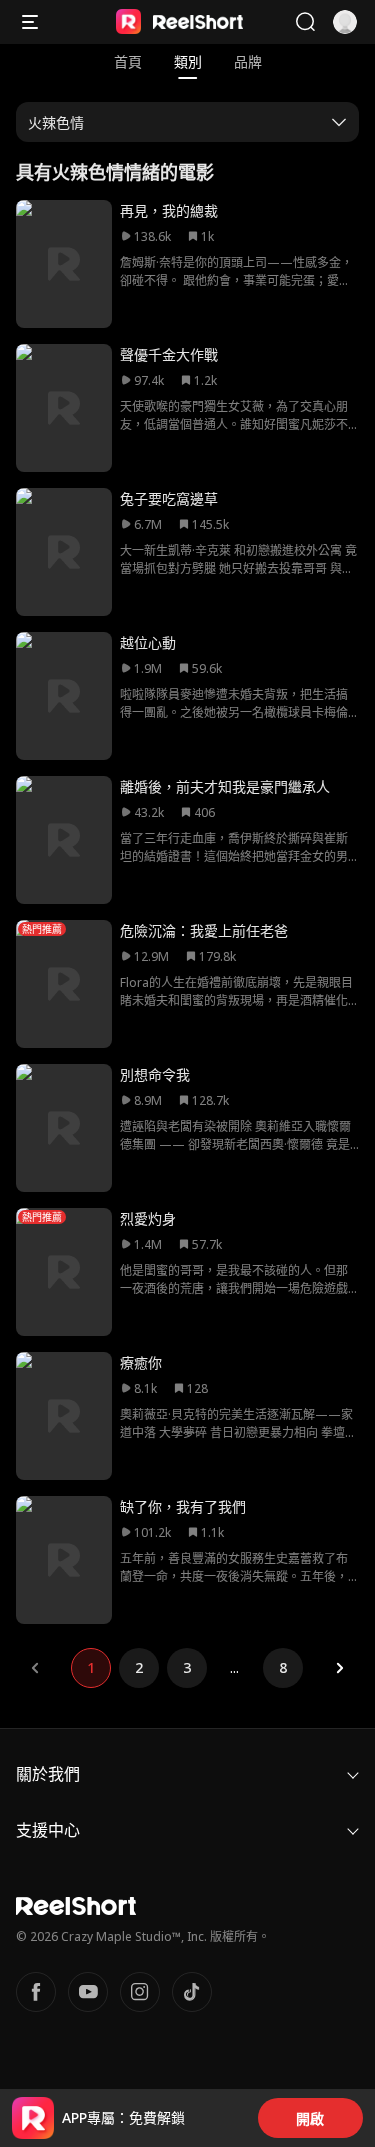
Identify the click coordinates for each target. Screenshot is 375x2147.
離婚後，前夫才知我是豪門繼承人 (225, 786)
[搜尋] (305, 22)
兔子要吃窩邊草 (169, 498)
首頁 (128, 61)
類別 (188, 61)
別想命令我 (155, 1074)
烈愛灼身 (148, 1218)
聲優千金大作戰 (169, 354)
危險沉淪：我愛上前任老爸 (204, 930)
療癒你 (141, 1362)
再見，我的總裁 (169, 210)
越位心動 (148, 642)
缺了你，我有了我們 (183, 1506)
